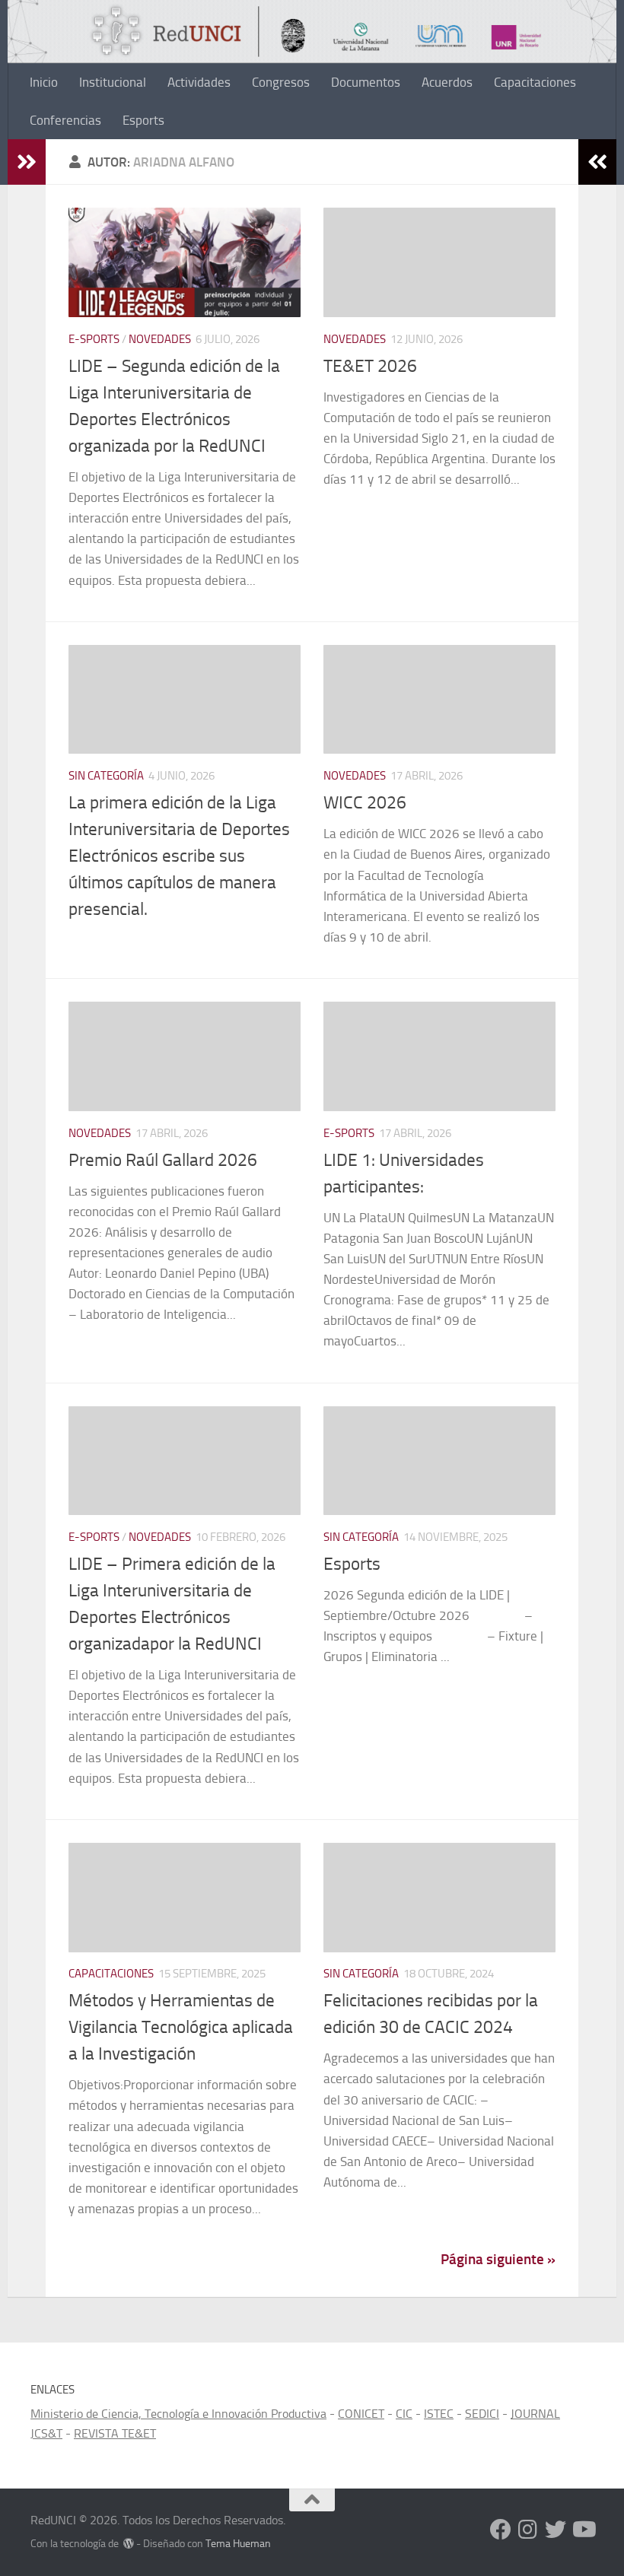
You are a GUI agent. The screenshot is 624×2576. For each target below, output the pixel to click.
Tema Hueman (238, 2544)
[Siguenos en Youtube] (583, 2530)
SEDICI (482, 2414)
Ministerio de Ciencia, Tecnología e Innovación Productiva (178, 2414)
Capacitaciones (535, 82)
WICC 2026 (365, 802)
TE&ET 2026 (370, 366)
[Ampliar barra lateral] (27, 162)
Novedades (160, 339)
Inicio (44, 82)
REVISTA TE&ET (115, 2433)
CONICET (361, 2414)
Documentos (366, 82)
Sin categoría (106, 776)
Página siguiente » (498, 2259)
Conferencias (65, 120)
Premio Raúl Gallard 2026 (163, 1160)
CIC (404, 2414)
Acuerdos (447, 82)
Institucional (113, 82)
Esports (145, 120)
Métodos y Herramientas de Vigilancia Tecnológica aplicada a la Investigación (181, 2027)
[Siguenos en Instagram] (528, 2530)
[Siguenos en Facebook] (501, 2530)
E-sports (94, 339)
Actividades (199, 82)
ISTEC (439, 2414)
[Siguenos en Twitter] (556, 2530)
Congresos (281, 82)
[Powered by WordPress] (129, 2543)
